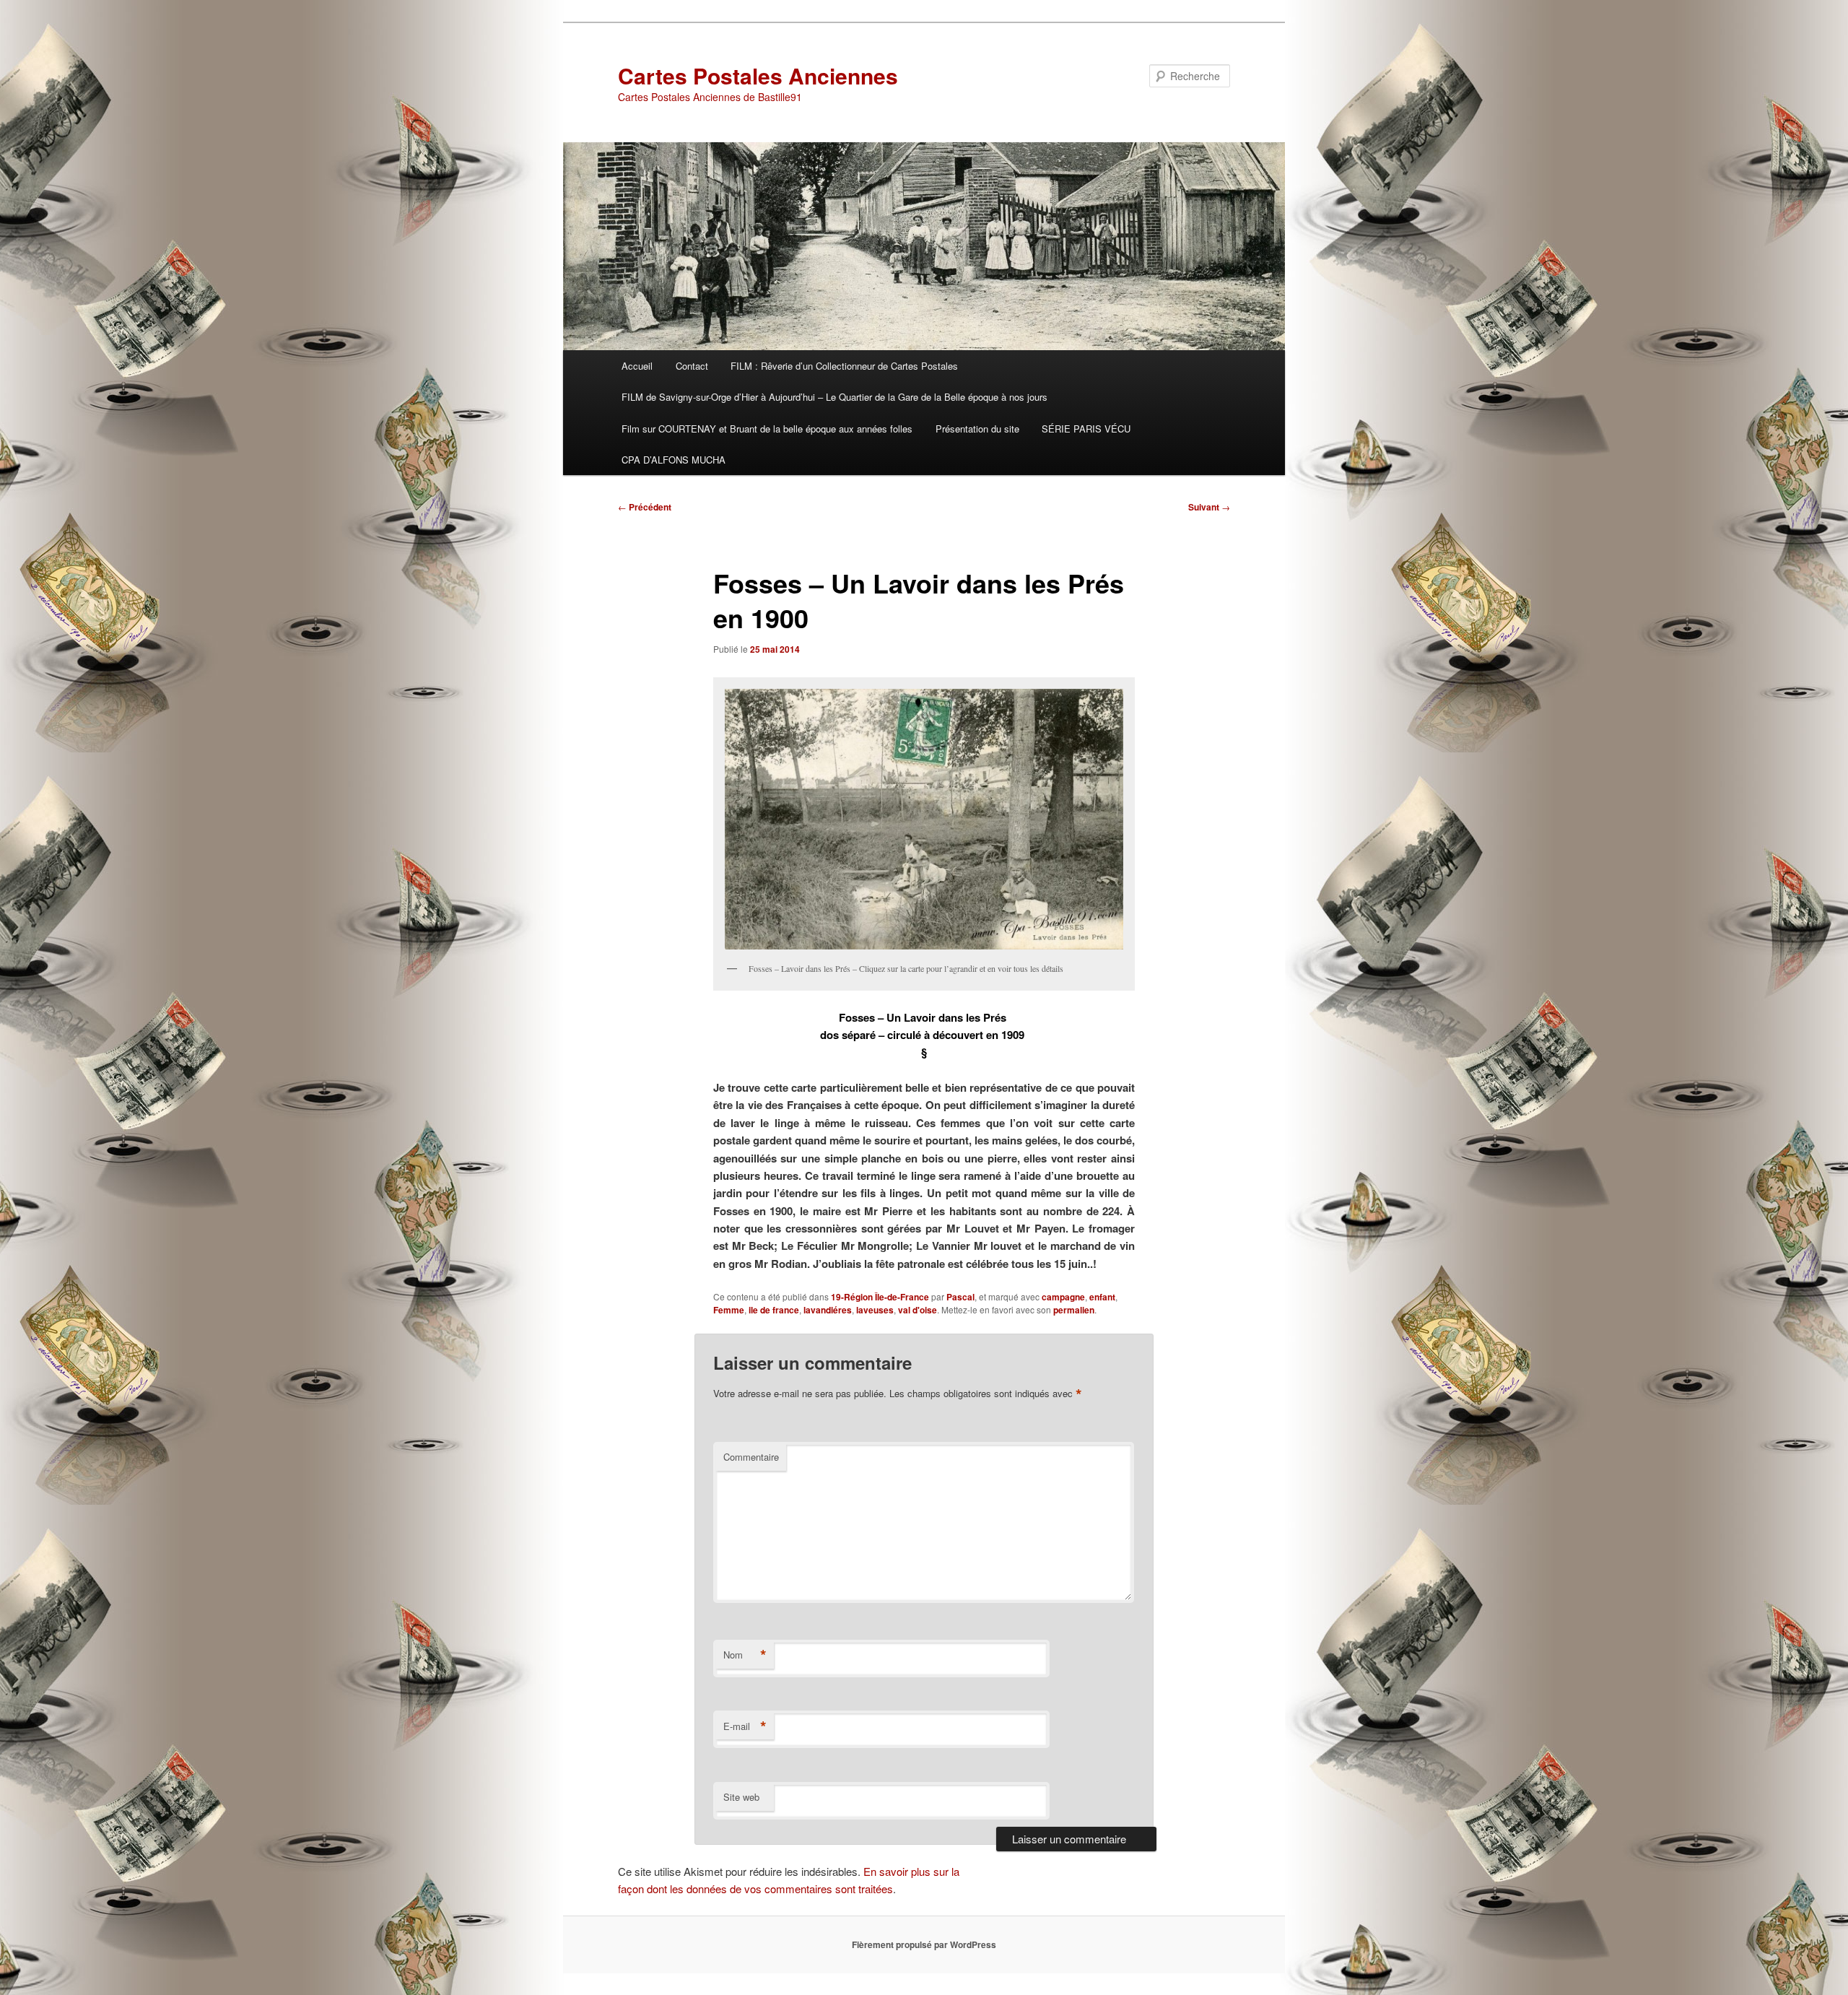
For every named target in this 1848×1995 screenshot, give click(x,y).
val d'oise (918, 1310)
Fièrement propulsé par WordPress (924, 1944)
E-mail (745, 1726)
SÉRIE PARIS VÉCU (1086, 429)
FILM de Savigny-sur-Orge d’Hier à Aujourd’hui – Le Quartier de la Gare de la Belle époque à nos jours (834, 397)
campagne (1063, 1297)
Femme (729, 1310)
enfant (1102, 1297)
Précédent (645, 507)
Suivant (1209, 507)
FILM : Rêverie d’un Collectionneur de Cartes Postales (844, 366)
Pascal (960, 1297)
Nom (745, 1655)
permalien (1074, 1310)
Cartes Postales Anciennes (758, 75)
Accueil (637, 366)
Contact (692, 366)
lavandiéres (828, 1310)
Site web (741, 1797)
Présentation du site (977, 429)
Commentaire (751, 1457)
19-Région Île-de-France (880, 1297)
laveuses (875, 1310)
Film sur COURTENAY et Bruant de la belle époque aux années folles (767, 429)
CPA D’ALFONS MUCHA (674, 460)
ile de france (774, 1310)
